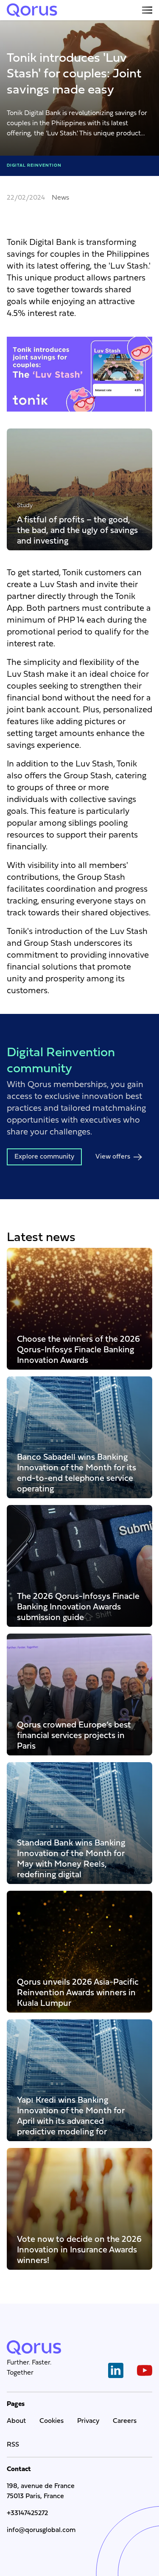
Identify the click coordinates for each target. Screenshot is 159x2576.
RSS (13, 2445)
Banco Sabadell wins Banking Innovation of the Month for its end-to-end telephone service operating (77, 1473)
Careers (125, 2421)
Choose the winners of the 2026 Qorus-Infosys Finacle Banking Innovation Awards (78, 1350)
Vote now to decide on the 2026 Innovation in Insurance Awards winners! (79, 2250)
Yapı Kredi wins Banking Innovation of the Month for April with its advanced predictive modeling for (71, 2116)
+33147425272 (27, 2513)
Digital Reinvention (34, 166)
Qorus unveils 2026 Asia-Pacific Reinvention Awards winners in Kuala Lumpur (78, 1992)
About (16, 2421)
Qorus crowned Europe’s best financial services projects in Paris (74, 1735)
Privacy (88, 2421)
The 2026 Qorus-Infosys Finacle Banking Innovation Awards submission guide (78, 1607)
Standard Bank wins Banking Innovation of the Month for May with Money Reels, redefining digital (71, 1859)
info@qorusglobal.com (41, 2530)
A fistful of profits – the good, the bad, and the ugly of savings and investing (77, 530)
